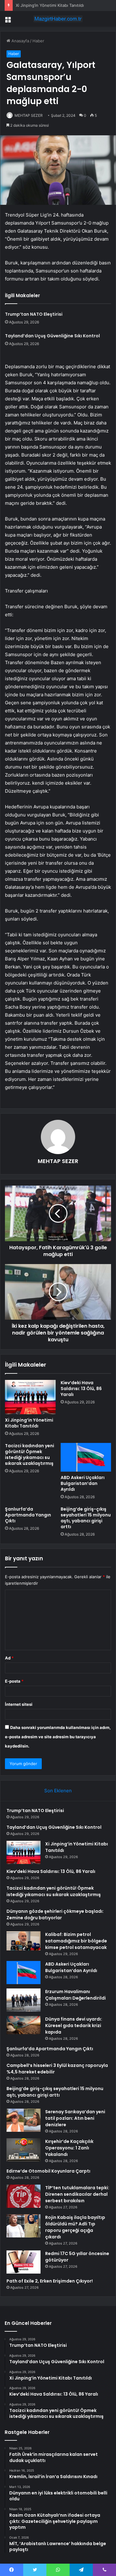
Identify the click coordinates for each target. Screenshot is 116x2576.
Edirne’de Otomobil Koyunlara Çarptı (48, 2171)
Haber (38, 41)
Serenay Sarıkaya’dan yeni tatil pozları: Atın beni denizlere (75, 2118)
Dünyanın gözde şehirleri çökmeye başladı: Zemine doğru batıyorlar (55, 1914)
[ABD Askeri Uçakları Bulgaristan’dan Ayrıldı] (86, 1457)
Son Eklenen (58, 1791)
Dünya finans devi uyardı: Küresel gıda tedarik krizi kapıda (74, 2026)
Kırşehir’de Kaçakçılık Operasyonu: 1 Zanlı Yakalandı (69, 2148)
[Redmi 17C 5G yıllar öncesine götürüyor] (24, 2262)
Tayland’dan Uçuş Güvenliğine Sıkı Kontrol (52, 336)
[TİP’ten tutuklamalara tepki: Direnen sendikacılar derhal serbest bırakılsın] (24, 2196)
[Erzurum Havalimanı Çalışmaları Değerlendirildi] (24, 2000)
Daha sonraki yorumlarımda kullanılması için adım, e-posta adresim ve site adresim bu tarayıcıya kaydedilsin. (58, 1737)
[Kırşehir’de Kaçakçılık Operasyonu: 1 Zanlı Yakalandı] (24, 2150)
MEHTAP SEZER (29, 115)
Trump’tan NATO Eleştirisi (34, 314)
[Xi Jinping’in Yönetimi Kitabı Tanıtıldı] (30, 1397)
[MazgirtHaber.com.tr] (58, 19)
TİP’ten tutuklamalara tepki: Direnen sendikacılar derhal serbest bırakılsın (77, 2194)
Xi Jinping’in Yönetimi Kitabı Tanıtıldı (50, 5)
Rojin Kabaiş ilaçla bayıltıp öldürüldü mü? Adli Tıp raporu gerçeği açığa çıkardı (75, 2227)
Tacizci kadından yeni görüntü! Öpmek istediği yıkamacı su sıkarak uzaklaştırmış (30, 1455)
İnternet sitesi (19, 1704)
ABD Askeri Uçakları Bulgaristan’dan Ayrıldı (83, 1483)
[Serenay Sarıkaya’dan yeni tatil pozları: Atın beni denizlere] (24, 2120)
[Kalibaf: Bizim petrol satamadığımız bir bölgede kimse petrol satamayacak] (24, 1941)
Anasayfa (20, 41)
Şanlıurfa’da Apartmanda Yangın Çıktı (28, 1515)
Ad (9, 1658)
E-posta (14, 1681)
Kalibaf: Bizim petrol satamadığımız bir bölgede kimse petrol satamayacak (76, 1941)
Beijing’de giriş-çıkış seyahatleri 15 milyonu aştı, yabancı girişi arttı (86, 1518)
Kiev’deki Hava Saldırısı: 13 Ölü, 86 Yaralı (81, 1389)
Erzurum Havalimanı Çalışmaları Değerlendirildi (75, 1995)
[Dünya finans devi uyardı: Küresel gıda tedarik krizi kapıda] (24, 2025)
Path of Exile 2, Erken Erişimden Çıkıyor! (50, 2281)
